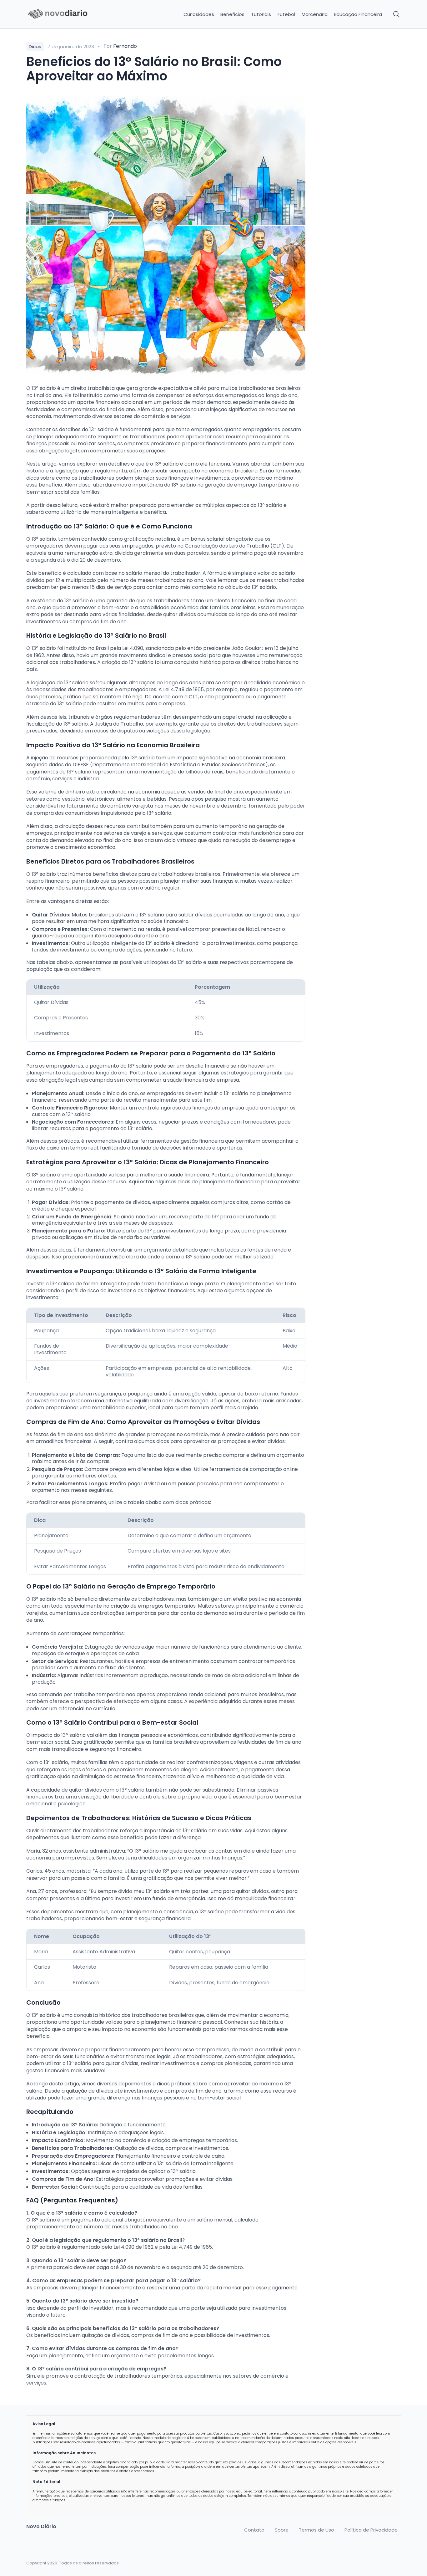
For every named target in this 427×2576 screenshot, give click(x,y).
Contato (254, 2530)
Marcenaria (315, 14)
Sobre (282, 2530)
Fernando (125, 46)
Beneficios (232, 14)
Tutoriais (261, 14)
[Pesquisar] (397, 14)
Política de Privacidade (371, 2530)
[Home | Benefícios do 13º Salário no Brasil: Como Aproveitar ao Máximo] (70, 14)
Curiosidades (199, 14)
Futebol (286, 14)
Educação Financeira (358, 14)
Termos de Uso (316, 2530)
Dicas (35, 46)
